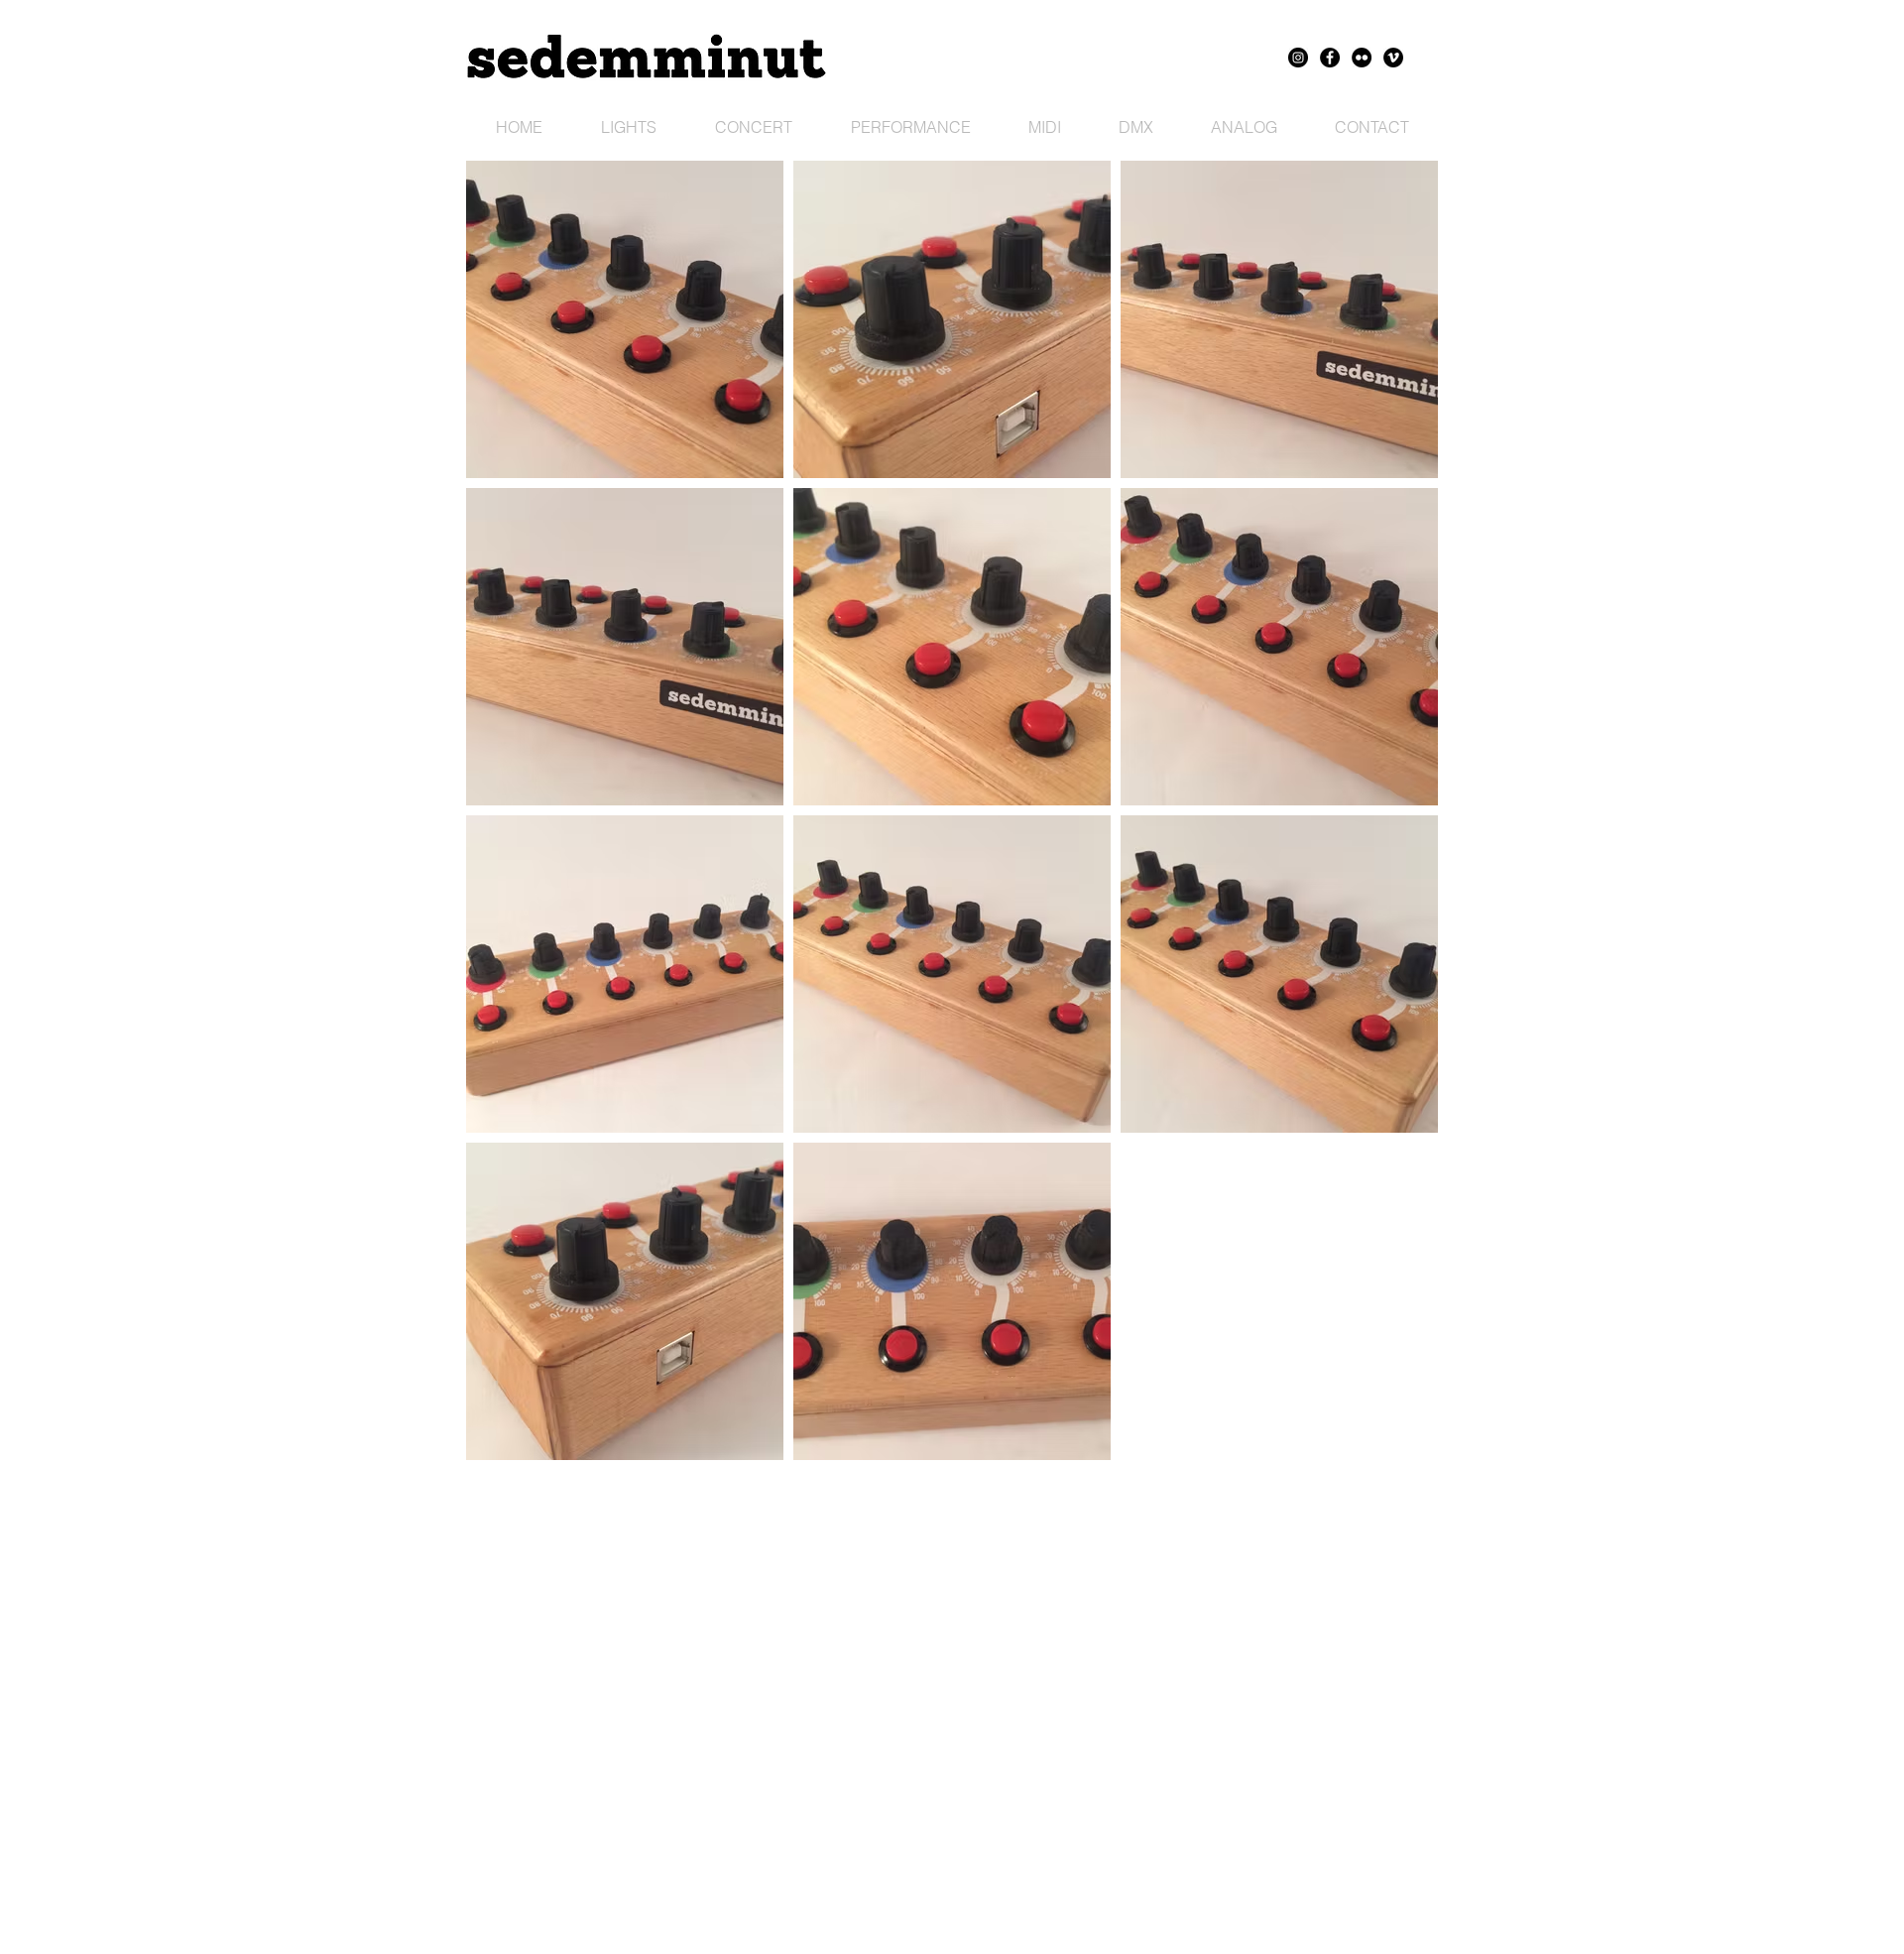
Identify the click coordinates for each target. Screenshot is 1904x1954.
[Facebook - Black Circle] (1330, 58)
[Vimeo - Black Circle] (1393, 58)
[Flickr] (1362, 58)
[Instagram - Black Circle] (1298, 58)
